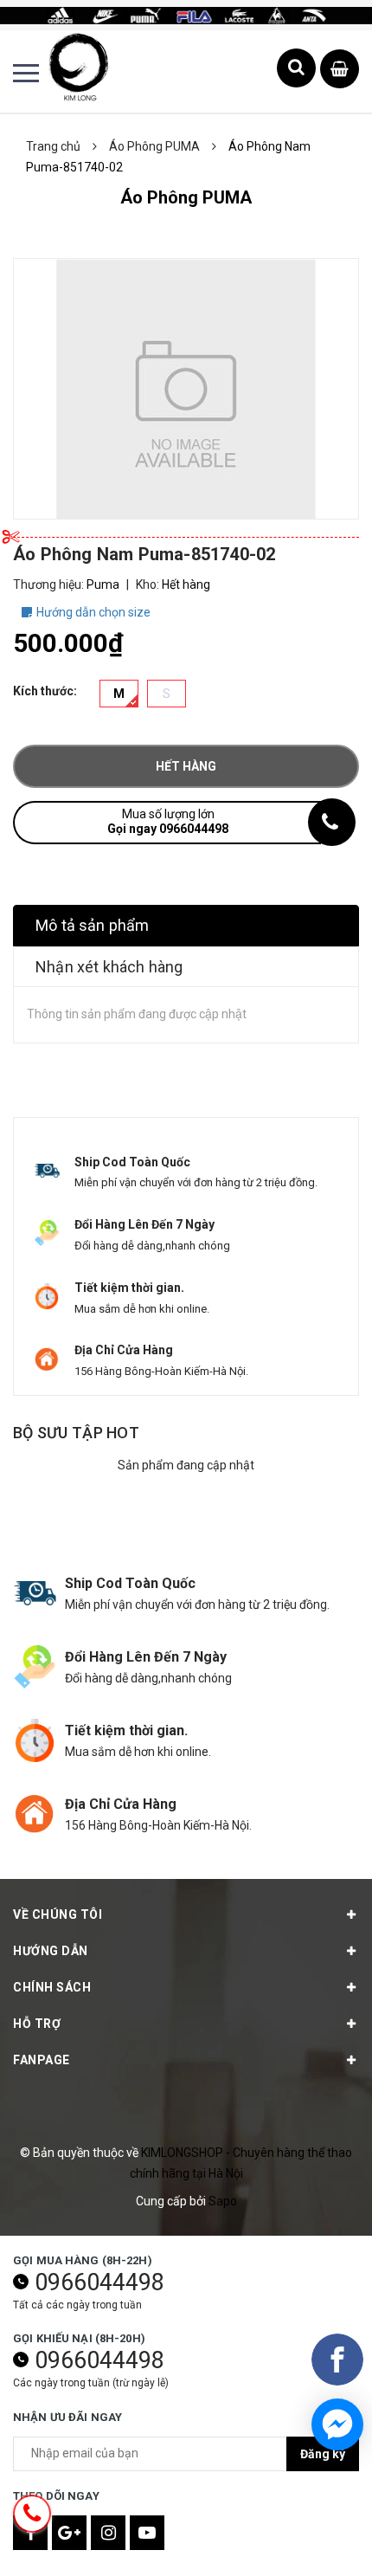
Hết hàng (186, 766)
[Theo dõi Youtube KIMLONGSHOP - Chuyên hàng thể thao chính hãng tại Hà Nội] (147, 2533)
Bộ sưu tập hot (76, 1433)
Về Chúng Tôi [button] (58, 1914)
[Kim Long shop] (186, 15)
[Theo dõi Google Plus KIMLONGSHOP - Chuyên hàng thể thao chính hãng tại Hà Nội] (69, 2533)
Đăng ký (323, 2454)
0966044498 (99, 2282)
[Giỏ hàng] (340, 70)
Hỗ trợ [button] (37, 2024)
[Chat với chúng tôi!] (337, 2424)
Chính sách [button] (52, 1987)
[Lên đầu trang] (310, 2537)
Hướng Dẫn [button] (51, 1951)
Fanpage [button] (42, 2060)
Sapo (223, 2201)
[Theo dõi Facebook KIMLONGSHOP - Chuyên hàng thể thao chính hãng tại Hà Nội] (30, 2533)
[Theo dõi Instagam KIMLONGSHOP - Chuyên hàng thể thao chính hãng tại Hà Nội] (108, 2533)
